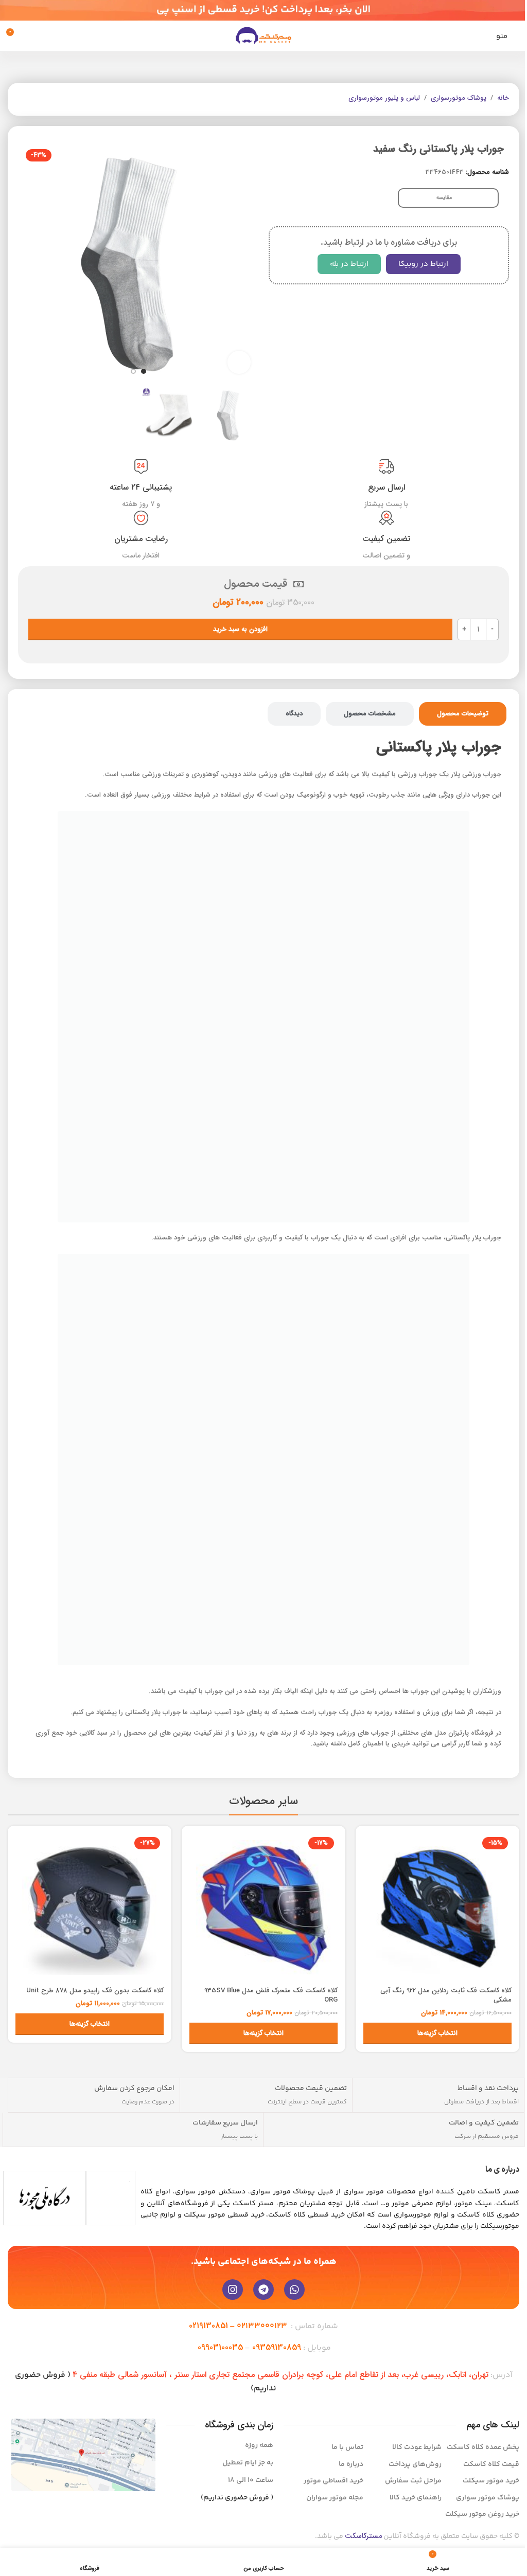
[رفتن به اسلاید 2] (133, 371)
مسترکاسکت (363, 2536)
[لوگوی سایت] (263, 36)
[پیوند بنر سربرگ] (263, 10)
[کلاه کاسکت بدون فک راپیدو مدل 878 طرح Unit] (90, 1907)
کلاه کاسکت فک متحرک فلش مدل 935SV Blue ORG (271, 1995)
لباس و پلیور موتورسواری (384, 98)
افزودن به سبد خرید (240, 629)
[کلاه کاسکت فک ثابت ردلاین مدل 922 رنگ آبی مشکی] (437, 1907)
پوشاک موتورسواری (459, 98)
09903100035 (220, 2347)
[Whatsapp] (294, 2290)
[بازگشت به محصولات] (37, 99)
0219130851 (208, 2326)
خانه (503, 98)
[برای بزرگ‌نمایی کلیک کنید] (239, 362)
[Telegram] (263, 2290)
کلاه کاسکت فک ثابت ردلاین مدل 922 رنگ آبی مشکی (446, 1995)
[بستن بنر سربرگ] (13, 10)
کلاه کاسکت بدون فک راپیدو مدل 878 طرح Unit (95, 1990)
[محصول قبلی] (49, 99)
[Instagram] (233, 2290)
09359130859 (277, 2347)
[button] (248, 262)
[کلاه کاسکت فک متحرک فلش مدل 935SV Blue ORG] (263, 1907)
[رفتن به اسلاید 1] (144, 371)
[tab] (463, 714)
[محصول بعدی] (24, 99)
